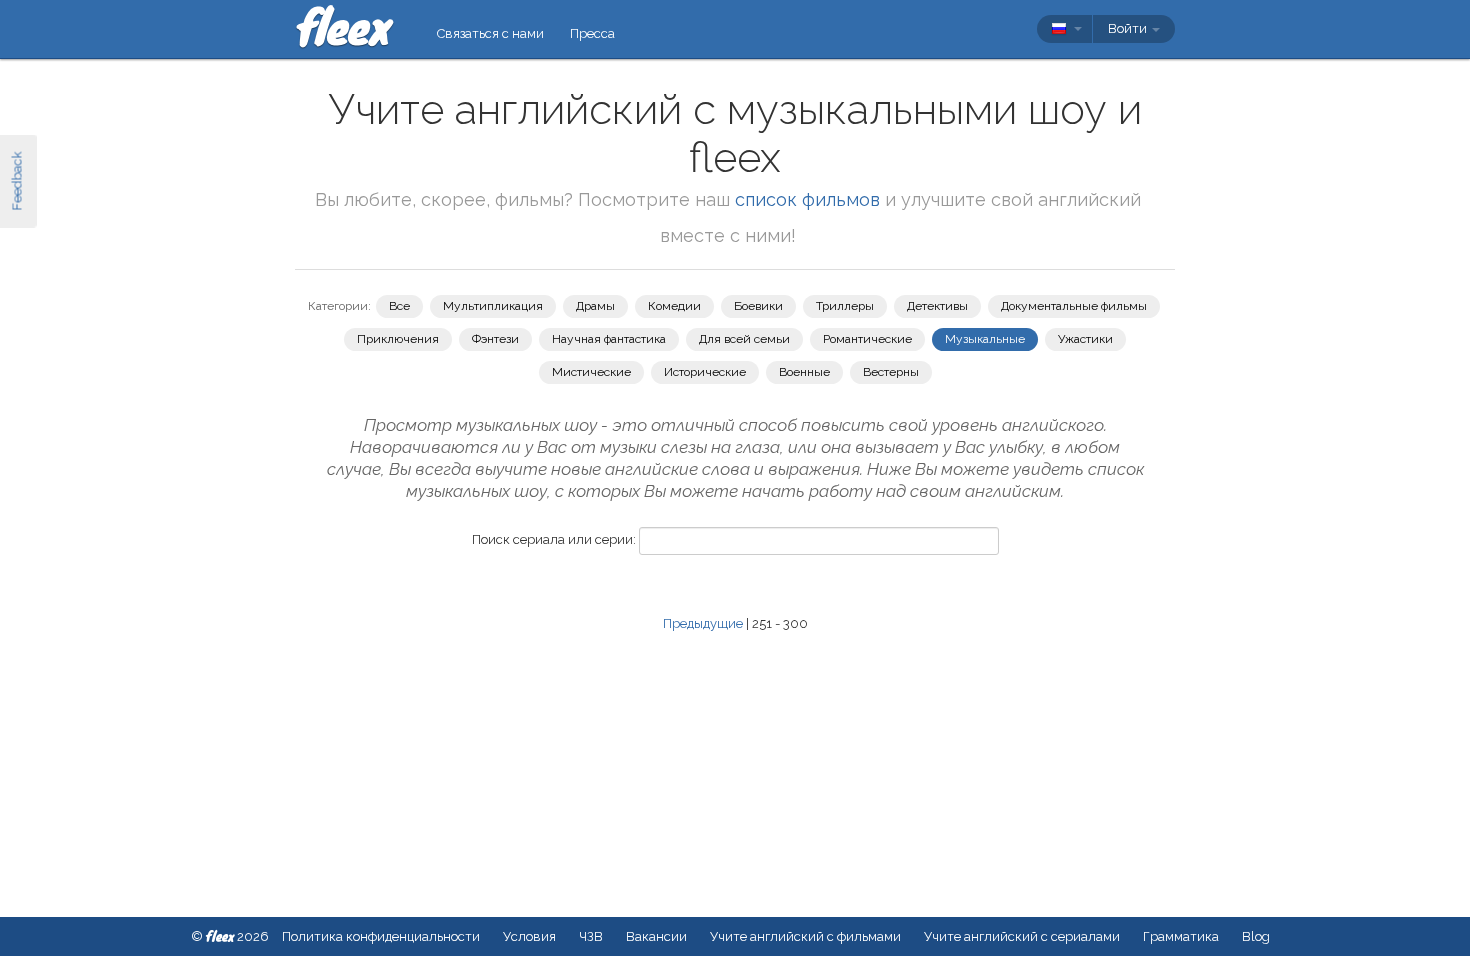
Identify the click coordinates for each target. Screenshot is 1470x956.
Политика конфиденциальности (381, 936)
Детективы (937, 306)
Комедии (674, 306)
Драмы (595, 306)
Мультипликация (493, 306)
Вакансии (656, 936)
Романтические (867, 339)
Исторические (705, 372)
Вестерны (891, 372)
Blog (1256, 936)
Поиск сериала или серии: (554, 539)
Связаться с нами (490, 33)
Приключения (398, 339)
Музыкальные (985, 339)
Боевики (758, 306)
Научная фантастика (609, 339)
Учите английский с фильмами (805, 936)
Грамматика (1181, 936)
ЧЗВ (591, 936)
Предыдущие (703, 623)
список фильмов (807, 199)
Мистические (591, 372)
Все (399, 306)
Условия (529, 936)
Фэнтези (495, 339)
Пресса (592, 33)
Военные (804, 372)
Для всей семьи (744, 339)
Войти (1129, 28)
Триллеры (845, 306)
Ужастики (1085, 339)
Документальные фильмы (1074, 306)
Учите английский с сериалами (1022, 936)
